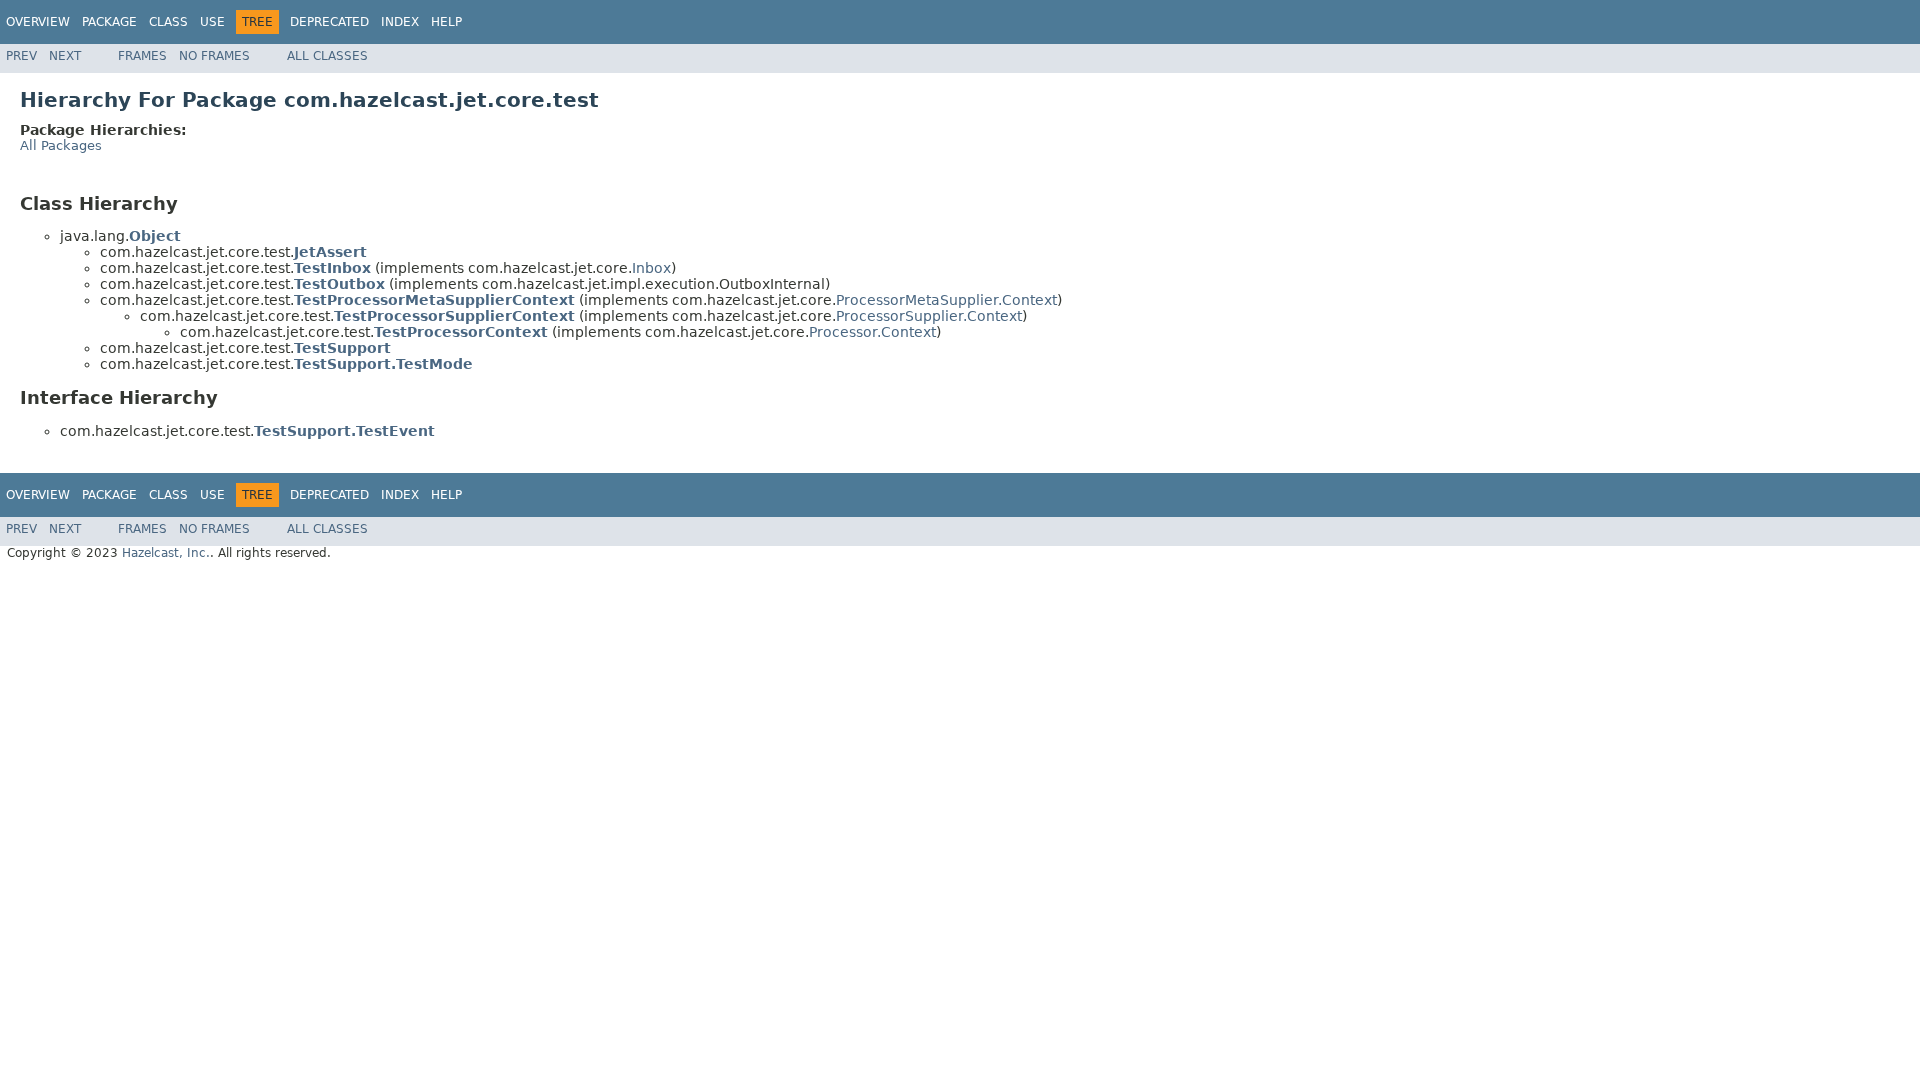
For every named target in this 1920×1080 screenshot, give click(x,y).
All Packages (61, 145)
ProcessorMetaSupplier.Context (946, 300)
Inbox (651, 268)
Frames (142, 56)
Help (446, 22)
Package (109, 22)
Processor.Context (872, 332)
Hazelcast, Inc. (166, 553)
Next (65, 56)
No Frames (214, 56)
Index (400, 22)
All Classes (327, 56)
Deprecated (329, 22)
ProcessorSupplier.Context (929, 316)
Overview (38, 22)
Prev (21, 56)
